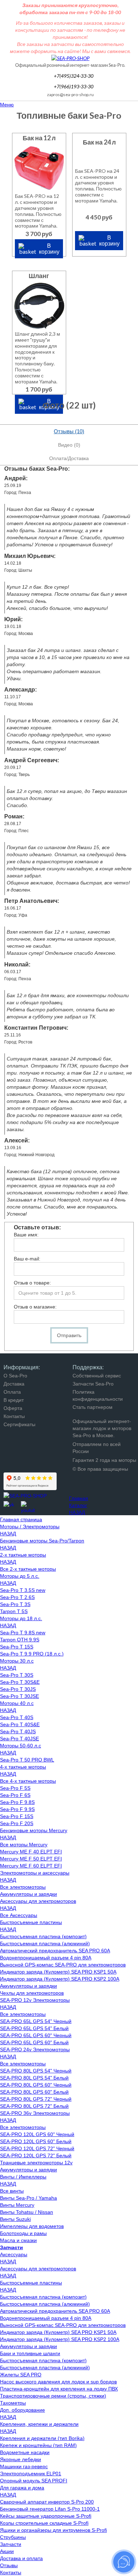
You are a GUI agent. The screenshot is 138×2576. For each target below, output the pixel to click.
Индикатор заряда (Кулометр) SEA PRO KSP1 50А (58, 1972)
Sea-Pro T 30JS (18, 1689)
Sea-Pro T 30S (17, 1675)
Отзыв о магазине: (35, 1307)
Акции (7, 2551)
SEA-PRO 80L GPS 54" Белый (34, 2078)
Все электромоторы (23, 1887)
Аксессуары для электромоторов (38, 1901)
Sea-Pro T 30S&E (20, 1682)
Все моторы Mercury (24, 1845)
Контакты (14, 1416)
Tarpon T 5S (14, 1611)
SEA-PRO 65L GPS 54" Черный (36, 2021)
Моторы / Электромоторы (30, 1527)
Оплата (12, 1392)
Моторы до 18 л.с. (21, 1618)
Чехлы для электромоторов (32, 1993)
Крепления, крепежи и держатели (39, 2424)
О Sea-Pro (15, 1376)
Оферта (13, 1408)
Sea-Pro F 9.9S (17, 1809)
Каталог (78, 1505)
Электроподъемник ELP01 (31, 2474)
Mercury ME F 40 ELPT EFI (31, 1852)
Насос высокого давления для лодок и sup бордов (58, 2382)
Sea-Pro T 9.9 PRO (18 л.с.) (32, 1654)
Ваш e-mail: (27, 1259)
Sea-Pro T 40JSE (19, 1739)
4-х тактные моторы (23, 1767)
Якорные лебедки (21, 2459)
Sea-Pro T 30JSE (19, 1696)
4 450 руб (99, 217)
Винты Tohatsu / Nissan (27, 2212)
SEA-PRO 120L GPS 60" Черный (37, 2134)
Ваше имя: (26, 1235)
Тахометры (13, 2403)
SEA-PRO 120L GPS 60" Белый (36, 2141)
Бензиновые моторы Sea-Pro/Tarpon (42, 1541)
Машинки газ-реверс (24, 2466)
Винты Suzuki (15, 2219)
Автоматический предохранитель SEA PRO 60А (55, 1951)
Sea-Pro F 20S (17, 1823)
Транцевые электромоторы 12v (36, 2163)
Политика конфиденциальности (98, 1395)
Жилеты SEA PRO (21, 2375)
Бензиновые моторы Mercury (34, 1830)
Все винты (12, 2191)
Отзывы (9, 2565)
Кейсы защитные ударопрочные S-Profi (46, 2516)
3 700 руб (39, 234)
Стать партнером (93, 1407)
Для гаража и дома (22, 2488)
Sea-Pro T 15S (17, 1647)
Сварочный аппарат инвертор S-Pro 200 (47, 2502)
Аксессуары (14, 2254)
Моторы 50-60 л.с (21, 1746)
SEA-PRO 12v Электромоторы (35, 2000)
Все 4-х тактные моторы (28, 1781)
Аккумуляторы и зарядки (28, 1894)
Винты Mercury (17, 2205)
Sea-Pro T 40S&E (20, 1724)
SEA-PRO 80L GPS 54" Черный (36, 2071)
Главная (79, 1498)
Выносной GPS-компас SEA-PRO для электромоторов (63, 1965)
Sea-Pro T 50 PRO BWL (27, 1760)
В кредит (14, 1400)
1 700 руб (39, 389)
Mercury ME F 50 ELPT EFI (31, 1859)
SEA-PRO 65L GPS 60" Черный (36, 2035)
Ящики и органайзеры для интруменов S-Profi (53, 2530)
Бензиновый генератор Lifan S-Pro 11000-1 (50, 2509)
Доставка (14, 1384)
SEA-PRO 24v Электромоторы (35, 2049)
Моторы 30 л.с (17, 1661)
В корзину (49, 248)
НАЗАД (77, 1512)
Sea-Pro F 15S (17, 1816)
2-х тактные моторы (23, 1555)
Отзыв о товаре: (32, 1283)
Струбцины (13, 2537)
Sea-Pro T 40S (17, 1717)
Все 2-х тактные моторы (28, 1569)
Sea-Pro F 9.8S (17, 1802)
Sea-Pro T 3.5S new (23, 1590)
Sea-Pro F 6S (15, 1795)
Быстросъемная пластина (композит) (43, 1936)
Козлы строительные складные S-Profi (44, 2523)
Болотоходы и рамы (23, 2233)
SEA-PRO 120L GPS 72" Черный (37, 2148)
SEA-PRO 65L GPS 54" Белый (34, 2028)
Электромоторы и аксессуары (35, 1873)
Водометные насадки (25, 2452)
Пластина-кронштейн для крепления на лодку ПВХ (59, 2389)
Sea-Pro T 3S (15, 1604)
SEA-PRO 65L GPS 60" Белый (34, 2042)
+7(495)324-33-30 (73, 76)
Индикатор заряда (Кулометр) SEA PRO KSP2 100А (60, 1979)
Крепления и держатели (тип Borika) (42, 2438)
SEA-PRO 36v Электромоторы (35, 2113)
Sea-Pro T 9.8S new (23, 1633)
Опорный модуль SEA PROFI (34, 2481)
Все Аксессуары (19, 1915)
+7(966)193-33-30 (73, 86)
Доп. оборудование (22, 2410)
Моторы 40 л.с (17, 1703)
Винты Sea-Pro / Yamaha (28, 2198)
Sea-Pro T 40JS (18, 1731)
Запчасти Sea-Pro (93, 1384)
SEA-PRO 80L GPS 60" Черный (36, 2085)
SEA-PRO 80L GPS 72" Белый (34, 2106)
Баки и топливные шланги (30, 2353)
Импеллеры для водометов (32, 2226)
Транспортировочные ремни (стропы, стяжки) (53, 2396)
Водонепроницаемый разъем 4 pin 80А (46, 1958)
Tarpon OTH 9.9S (20, 1640)
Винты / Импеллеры (23, 2177)
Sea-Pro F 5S (15, 1788)
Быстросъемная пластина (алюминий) (45, 1943)
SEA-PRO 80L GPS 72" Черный (36, 2099)
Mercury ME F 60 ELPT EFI (31, 1866)
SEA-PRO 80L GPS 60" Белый (34, 2092)
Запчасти (11, 2544)
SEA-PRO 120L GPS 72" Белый (36, 2156)
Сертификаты (19, 1424)
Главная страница (21, 1519)
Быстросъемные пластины (31, 1922)
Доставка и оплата (21, 2558)
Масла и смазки (18, 2240)
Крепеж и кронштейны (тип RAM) (38, 2445)
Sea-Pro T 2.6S (17, 1597)
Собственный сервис (97, 1376)
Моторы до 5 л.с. (20, 1576)
